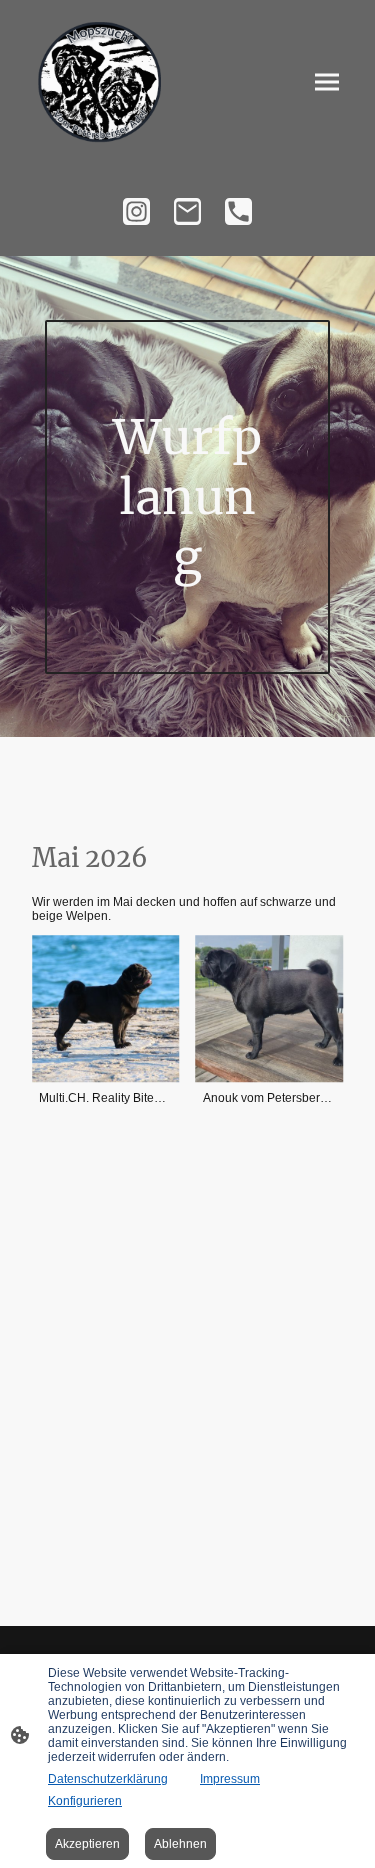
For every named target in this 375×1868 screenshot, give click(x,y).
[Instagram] (136, 211)
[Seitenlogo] (102, 82)
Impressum (230, 1779)
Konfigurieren (85, 1801)
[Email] (187, 211)
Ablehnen (180, 1844)
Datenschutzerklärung (108, 1779)
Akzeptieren (87, 1844)
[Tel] (238, 211)
